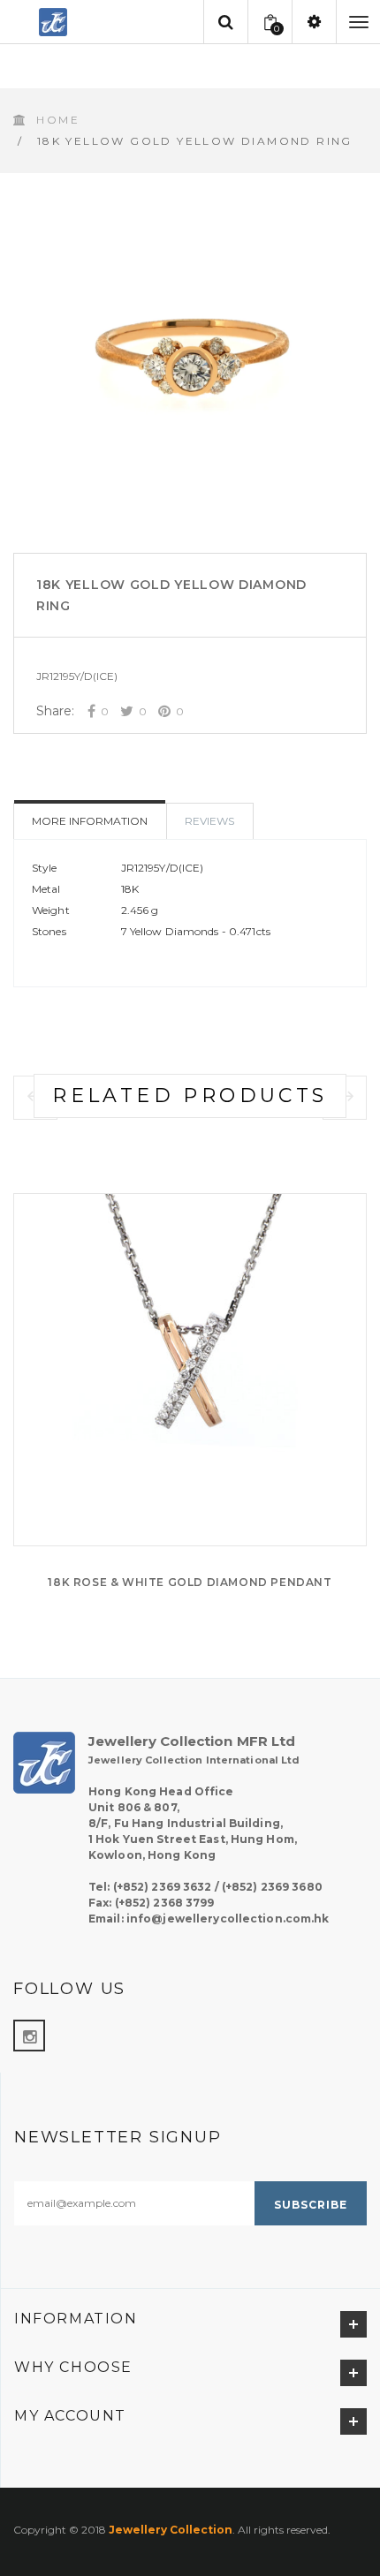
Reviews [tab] (209, 821)
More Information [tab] (90, 821)
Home (58, 120)
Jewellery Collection (171, 2530)
